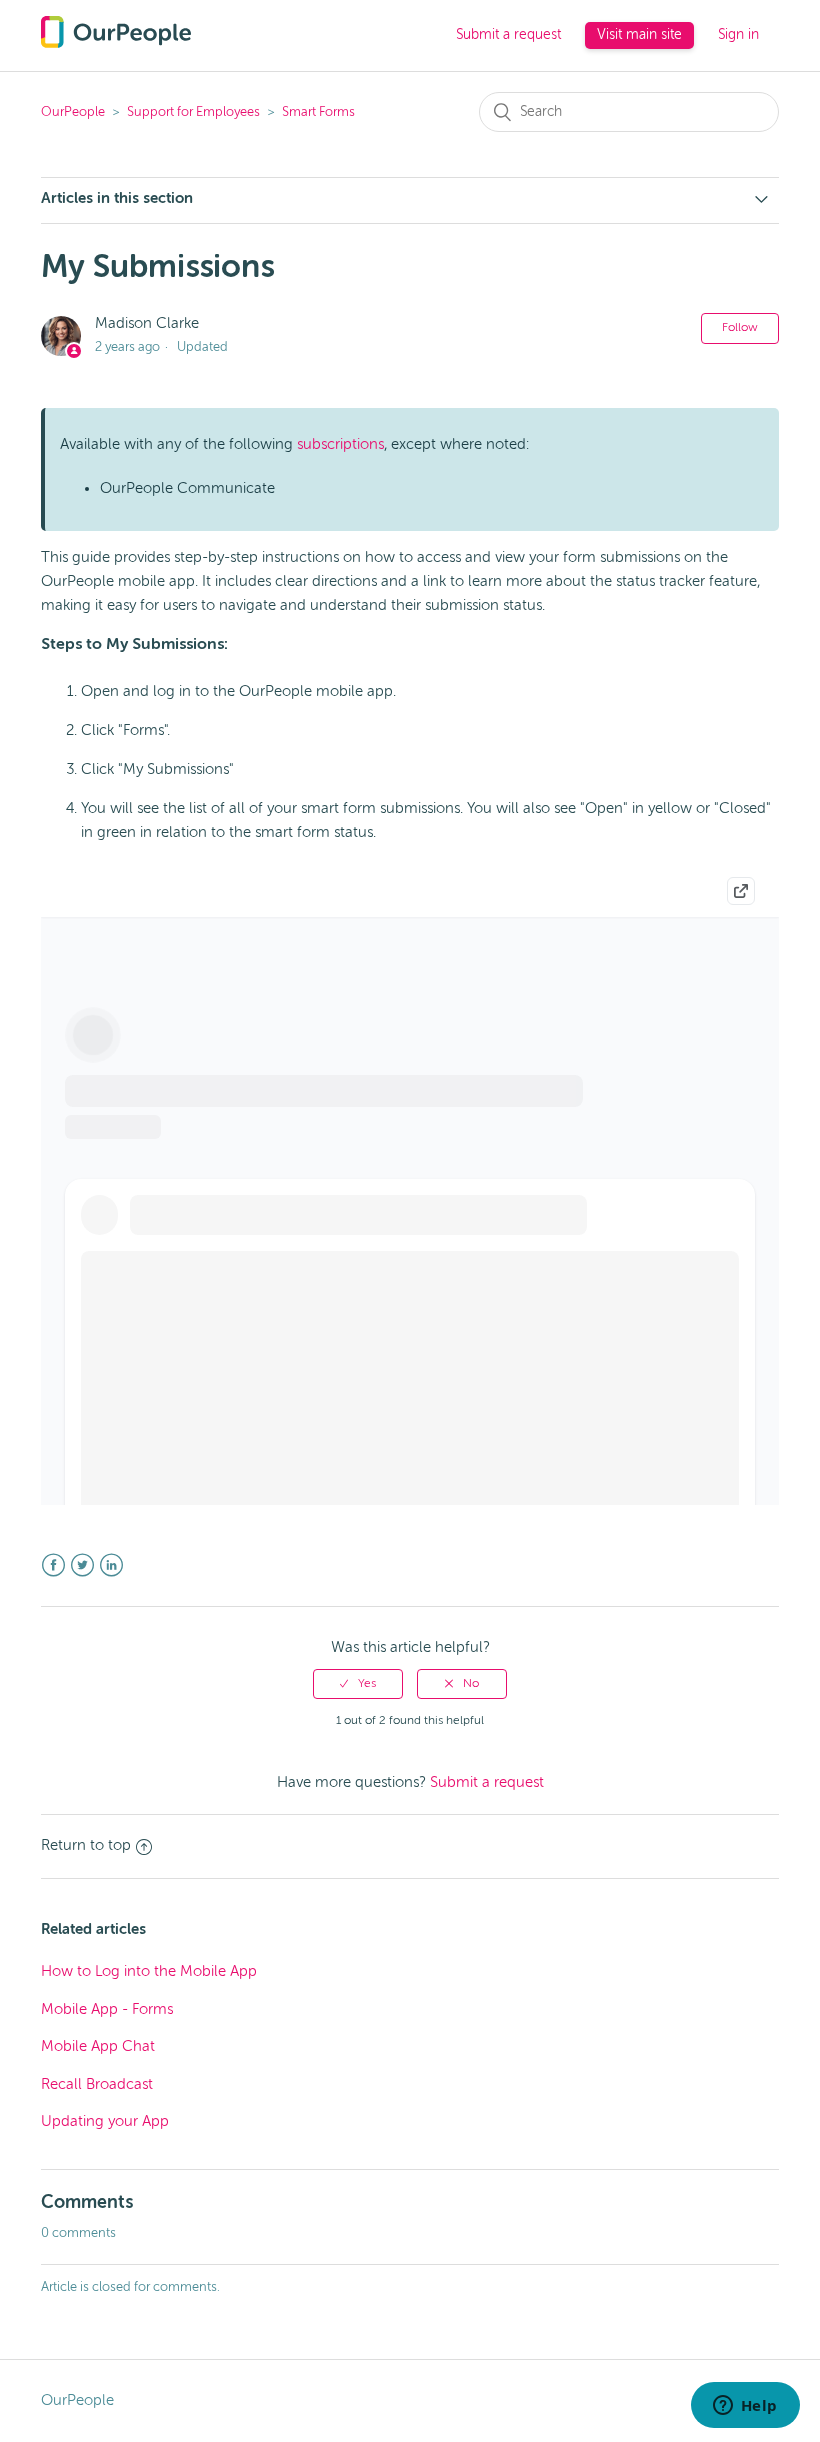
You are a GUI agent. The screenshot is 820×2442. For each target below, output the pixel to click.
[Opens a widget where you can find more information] (745, 2407)
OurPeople (73, 112)
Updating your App (105, 2121)
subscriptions (340, 444)
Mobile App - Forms (107, 2009)
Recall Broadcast (97, 2084)
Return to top (86, 1845)
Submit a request (508, 35)
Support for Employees (193, 112)
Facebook (53, 1565)
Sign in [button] (738, 35)
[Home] (116, 43)
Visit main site (639, 35)
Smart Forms (318, 112)
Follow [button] (740, 328)
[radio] (358, 1684)
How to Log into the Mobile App (149, 1971)
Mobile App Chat (98, 2046)
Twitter (82, 1565)
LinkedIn (111, 1565)
